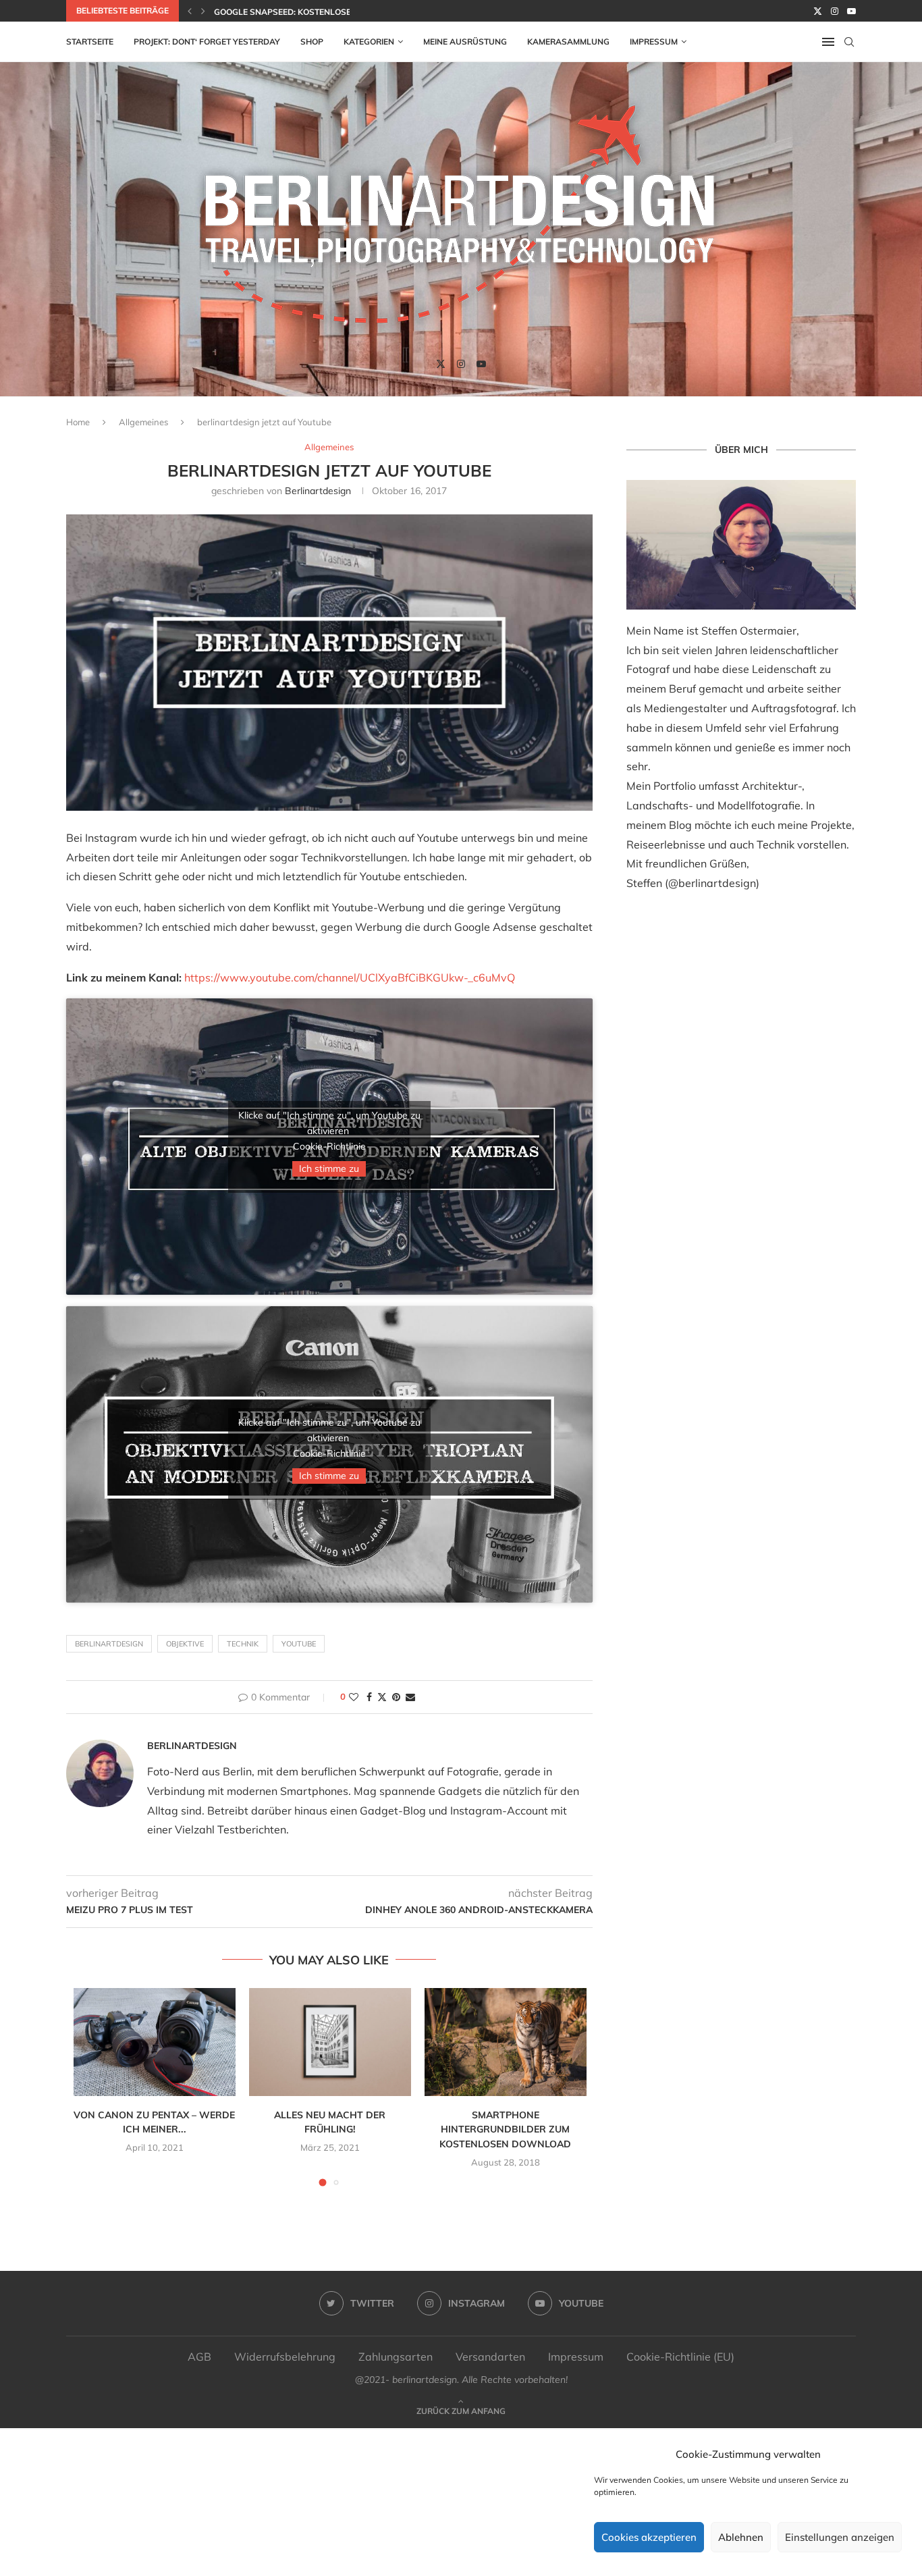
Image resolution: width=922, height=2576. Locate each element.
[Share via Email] (410, 1697)
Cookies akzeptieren (649, 2537)
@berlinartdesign (712, 883)
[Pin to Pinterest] (396, 1697)
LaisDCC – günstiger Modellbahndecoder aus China (331, 12)
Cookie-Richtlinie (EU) (680, 2357)
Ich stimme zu (329, 1169)
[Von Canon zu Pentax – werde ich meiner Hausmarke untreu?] (155, 2042)
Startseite (90, 42)
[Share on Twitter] (382, 1697)
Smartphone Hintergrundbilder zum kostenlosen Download (505, 2129)
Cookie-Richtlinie (329, 1146)
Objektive (185, 1644)
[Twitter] (818, 11)
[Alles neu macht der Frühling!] (330, 2042)
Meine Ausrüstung (465, 42)
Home (78, 422)
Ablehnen (741, 2537)
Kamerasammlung (568, 42)
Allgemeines (143, 422)
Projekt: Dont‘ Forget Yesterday (207, 42)
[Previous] (190, 11)
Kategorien (369, 42)
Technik (243, 1644)
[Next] (203, 11)
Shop (312, 42)
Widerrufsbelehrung (285, 2357)
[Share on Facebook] (369, 1697)
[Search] (849, 42)
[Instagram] (835, 11)
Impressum (654, 42)
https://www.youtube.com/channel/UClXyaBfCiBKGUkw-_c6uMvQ (350, 977)
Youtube (299, 1644)
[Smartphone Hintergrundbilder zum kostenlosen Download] (506, 2042)
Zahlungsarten (396, 2357)
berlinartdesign (318, 491)
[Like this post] (354, 1697)
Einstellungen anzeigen (840, 2537)
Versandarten (490, 2357)
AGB (199, 2357)
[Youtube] (851, 11)
